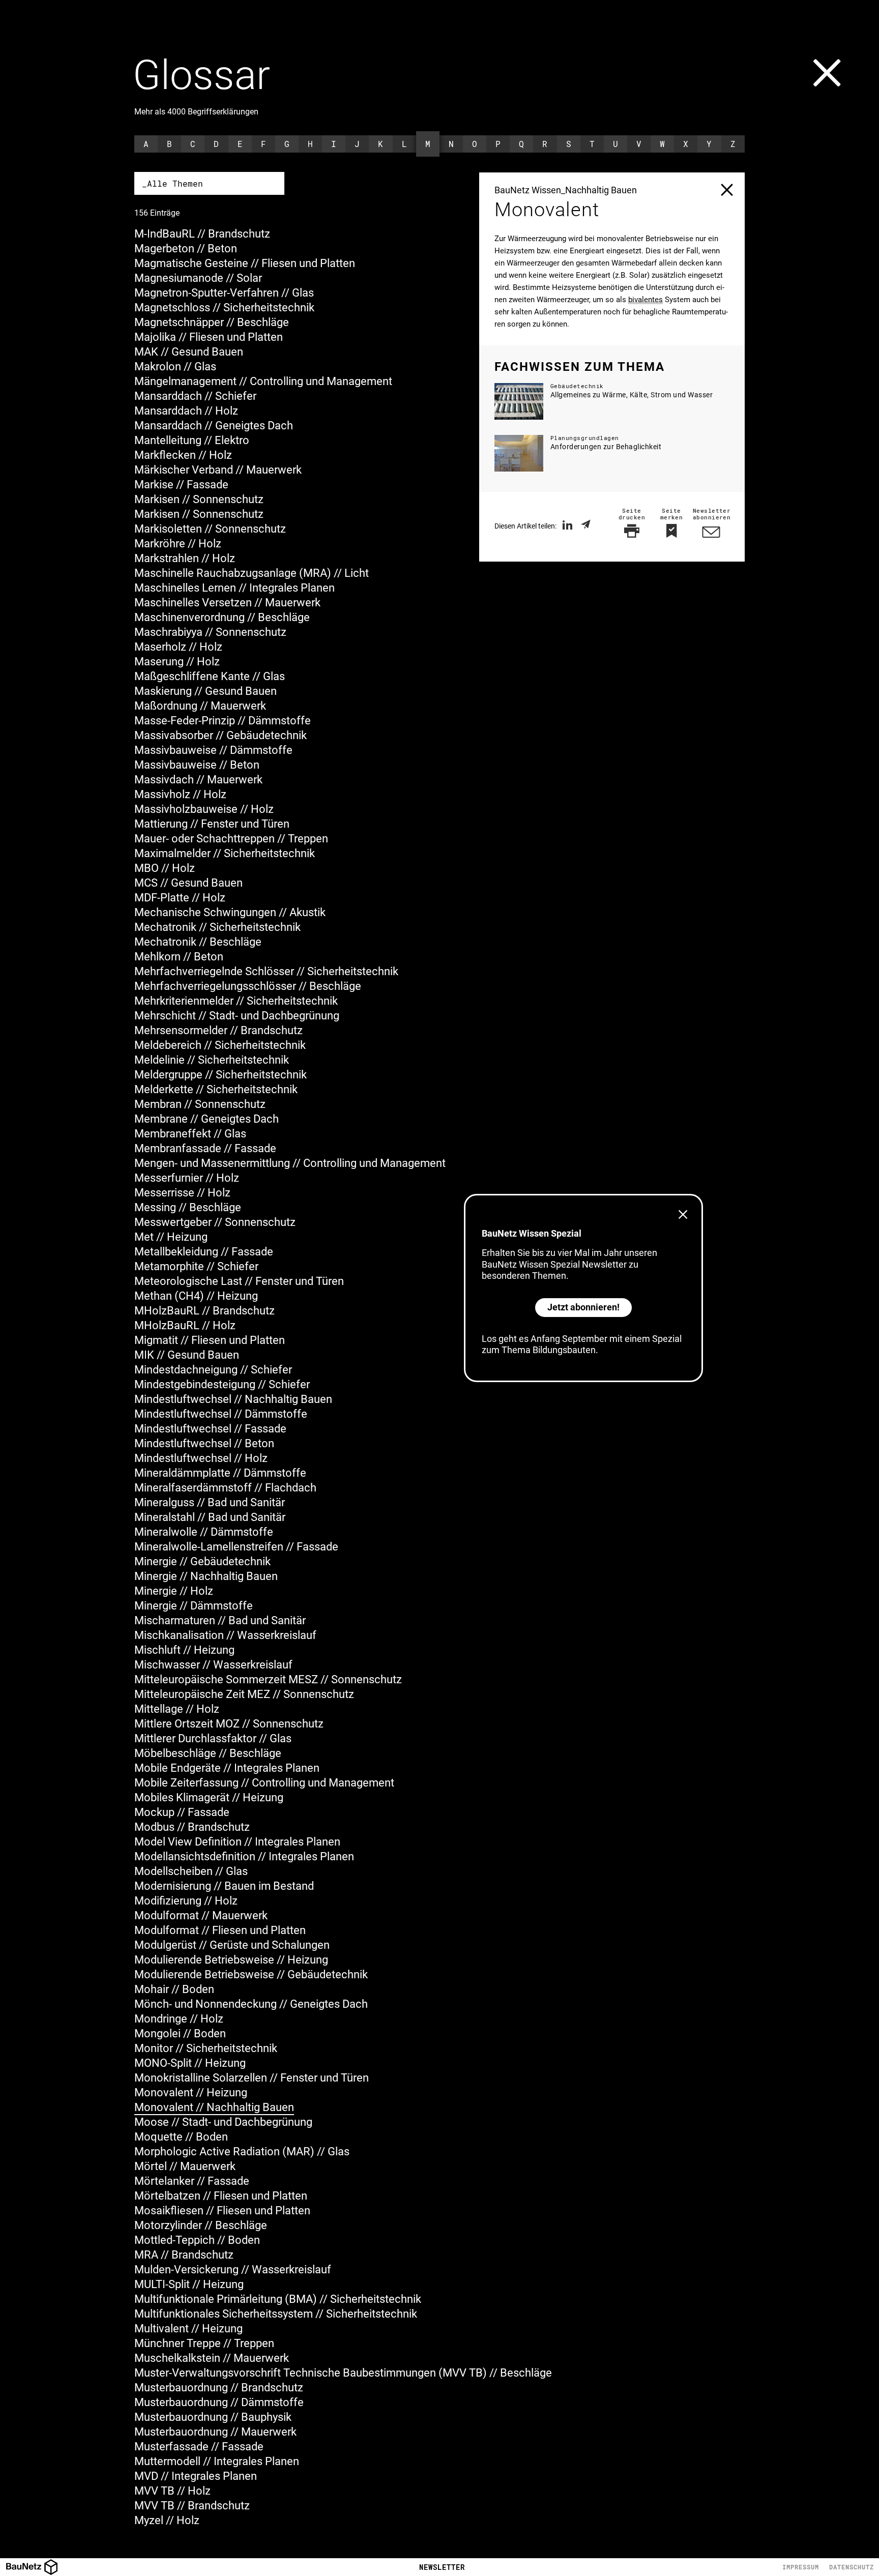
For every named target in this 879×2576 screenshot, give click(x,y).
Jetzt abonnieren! (583, 1307)
